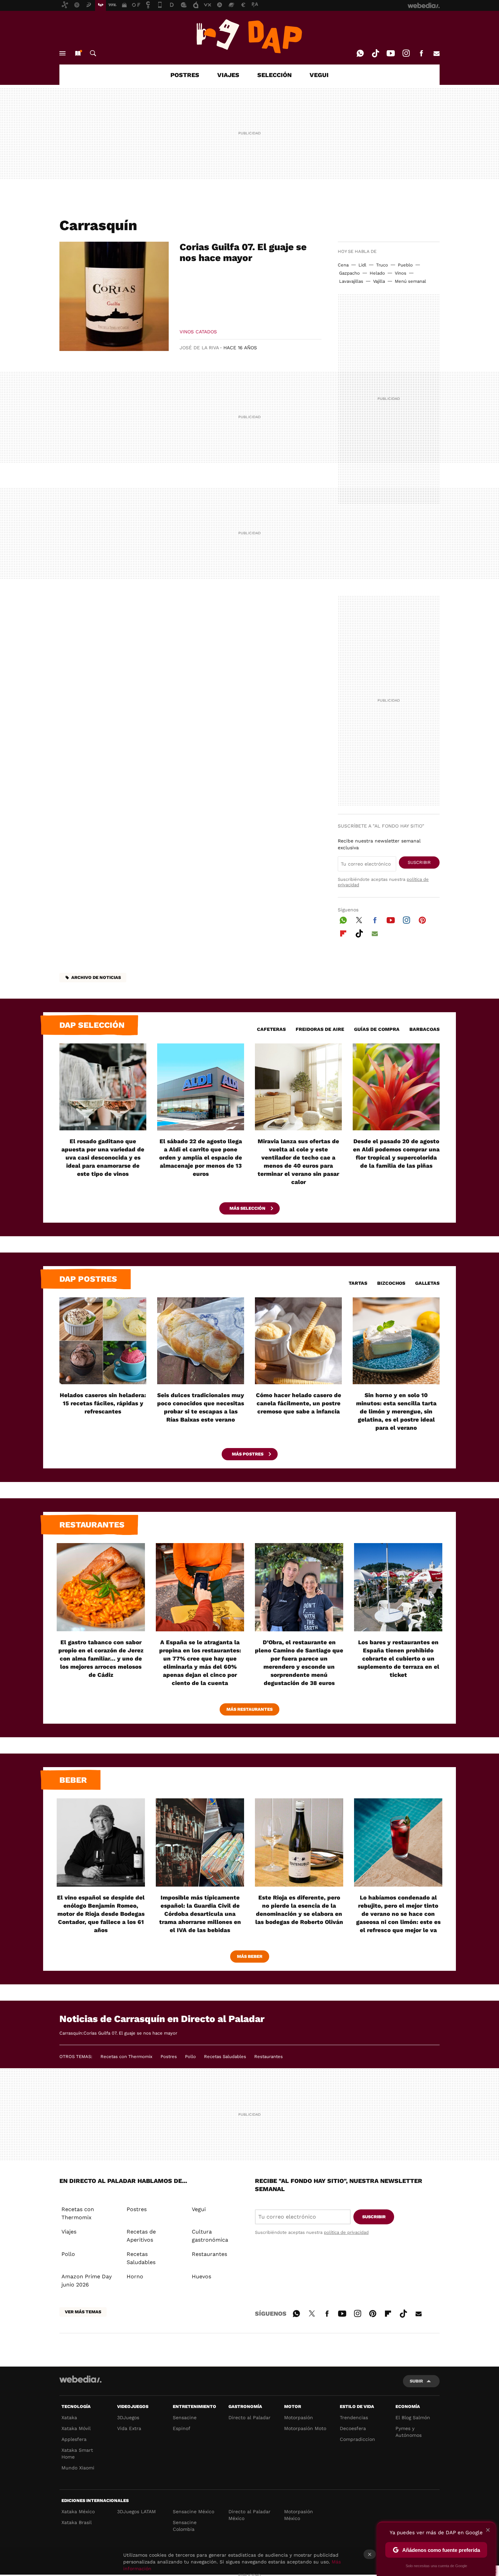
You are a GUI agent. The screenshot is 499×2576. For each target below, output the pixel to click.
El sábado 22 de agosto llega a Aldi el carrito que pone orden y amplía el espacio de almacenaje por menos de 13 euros (201, 1157)
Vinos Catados (198, 332)
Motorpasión (299, 2417)
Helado (377, 273)
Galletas (427, 1283)
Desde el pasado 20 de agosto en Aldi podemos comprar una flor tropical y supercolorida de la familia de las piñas (396, 1153)
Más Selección (248, 1208)
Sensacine (185, 2417)
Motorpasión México (299, 2515)
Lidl (362, 265)
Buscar (93, 53)
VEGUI (319, 75)
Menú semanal (410, 281)
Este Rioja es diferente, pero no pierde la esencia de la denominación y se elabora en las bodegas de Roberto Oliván (299, 1910)
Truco (382, 265)
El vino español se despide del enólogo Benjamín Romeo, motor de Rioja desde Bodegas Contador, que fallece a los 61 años (101, 1914)
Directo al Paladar (249, 2417)
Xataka (69, 2417)
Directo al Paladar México (249, 2515)
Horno (135, 2276)
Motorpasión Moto (305, 2428)
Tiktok (375, 53)
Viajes (69, 2232)
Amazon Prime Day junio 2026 (87, 2281)
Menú (62, 53)
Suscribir (419, 862)
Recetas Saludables (225, 2056)
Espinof (182, 2428)
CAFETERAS (271, 1029)
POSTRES (185, 75)
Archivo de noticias (96, 977)
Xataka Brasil (77, 2522)
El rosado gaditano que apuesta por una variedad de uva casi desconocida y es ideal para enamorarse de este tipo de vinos (103, 1157)
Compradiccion (357, 2439)
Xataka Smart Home (77, 2453)
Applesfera (74, 2439)
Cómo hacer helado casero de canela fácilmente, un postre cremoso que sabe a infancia (299, 1403)
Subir (416, 2381)
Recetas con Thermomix (126, 2056)
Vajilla (379, 281)
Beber (73, 1780)
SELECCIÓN (274, 75)
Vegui (199, 2209)
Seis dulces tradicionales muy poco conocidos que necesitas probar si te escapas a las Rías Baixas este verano (201, 1407)
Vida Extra (129, 2428)
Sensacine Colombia (185, 2526)
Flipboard (343, 932)
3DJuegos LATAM (136, 2512)
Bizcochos (391, 1283)
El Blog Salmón (413, 2417)
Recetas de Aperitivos (141, 2236)
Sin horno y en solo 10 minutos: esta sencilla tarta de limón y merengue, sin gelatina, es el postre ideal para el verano (396, 1411)
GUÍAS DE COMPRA (377, 1029)
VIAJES (228, 75)
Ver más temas (83, 2312)
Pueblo (405, 265)
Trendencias (354, 2417)
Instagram (406, 53)
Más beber (250, 1956)
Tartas (358, 1283)
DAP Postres (88, 1279)
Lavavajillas (351, 281)
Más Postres (248, 1454)
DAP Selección (92, 1025)
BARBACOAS (424, 1029)
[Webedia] (80, 2379)
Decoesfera (353, 2428)
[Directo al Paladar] (249, 36)
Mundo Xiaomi (78, 2468)
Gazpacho (349, 273)
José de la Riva (199, 348)
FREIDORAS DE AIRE (320, 1029)
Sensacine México (193, 2512)
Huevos (201, 2276)
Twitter (359, 919)
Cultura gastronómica (210, 2236)
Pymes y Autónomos (409, 2432)
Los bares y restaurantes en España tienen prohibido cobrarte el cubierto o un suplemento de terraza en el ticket (398, 1658)
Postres (169, 2056)
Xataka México (78, 2512)
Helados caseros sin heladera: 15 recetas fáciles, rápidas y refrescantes (103, 1403)
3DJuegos (128, 2417)
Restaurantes (92, 1525)
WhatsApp (360, 53)
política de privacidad (346, 2232)
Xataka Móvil (76, 2428)
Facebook (421, 53)
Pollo (190, 2056)
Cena (343, 265)
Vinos (401, 273)
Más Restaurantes (249, 1709)
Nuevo (78, 53)
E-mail (437, 53)
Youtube (391, 53)
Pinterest (422, 919)
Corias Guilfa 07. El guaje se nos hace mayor (243, 252)
